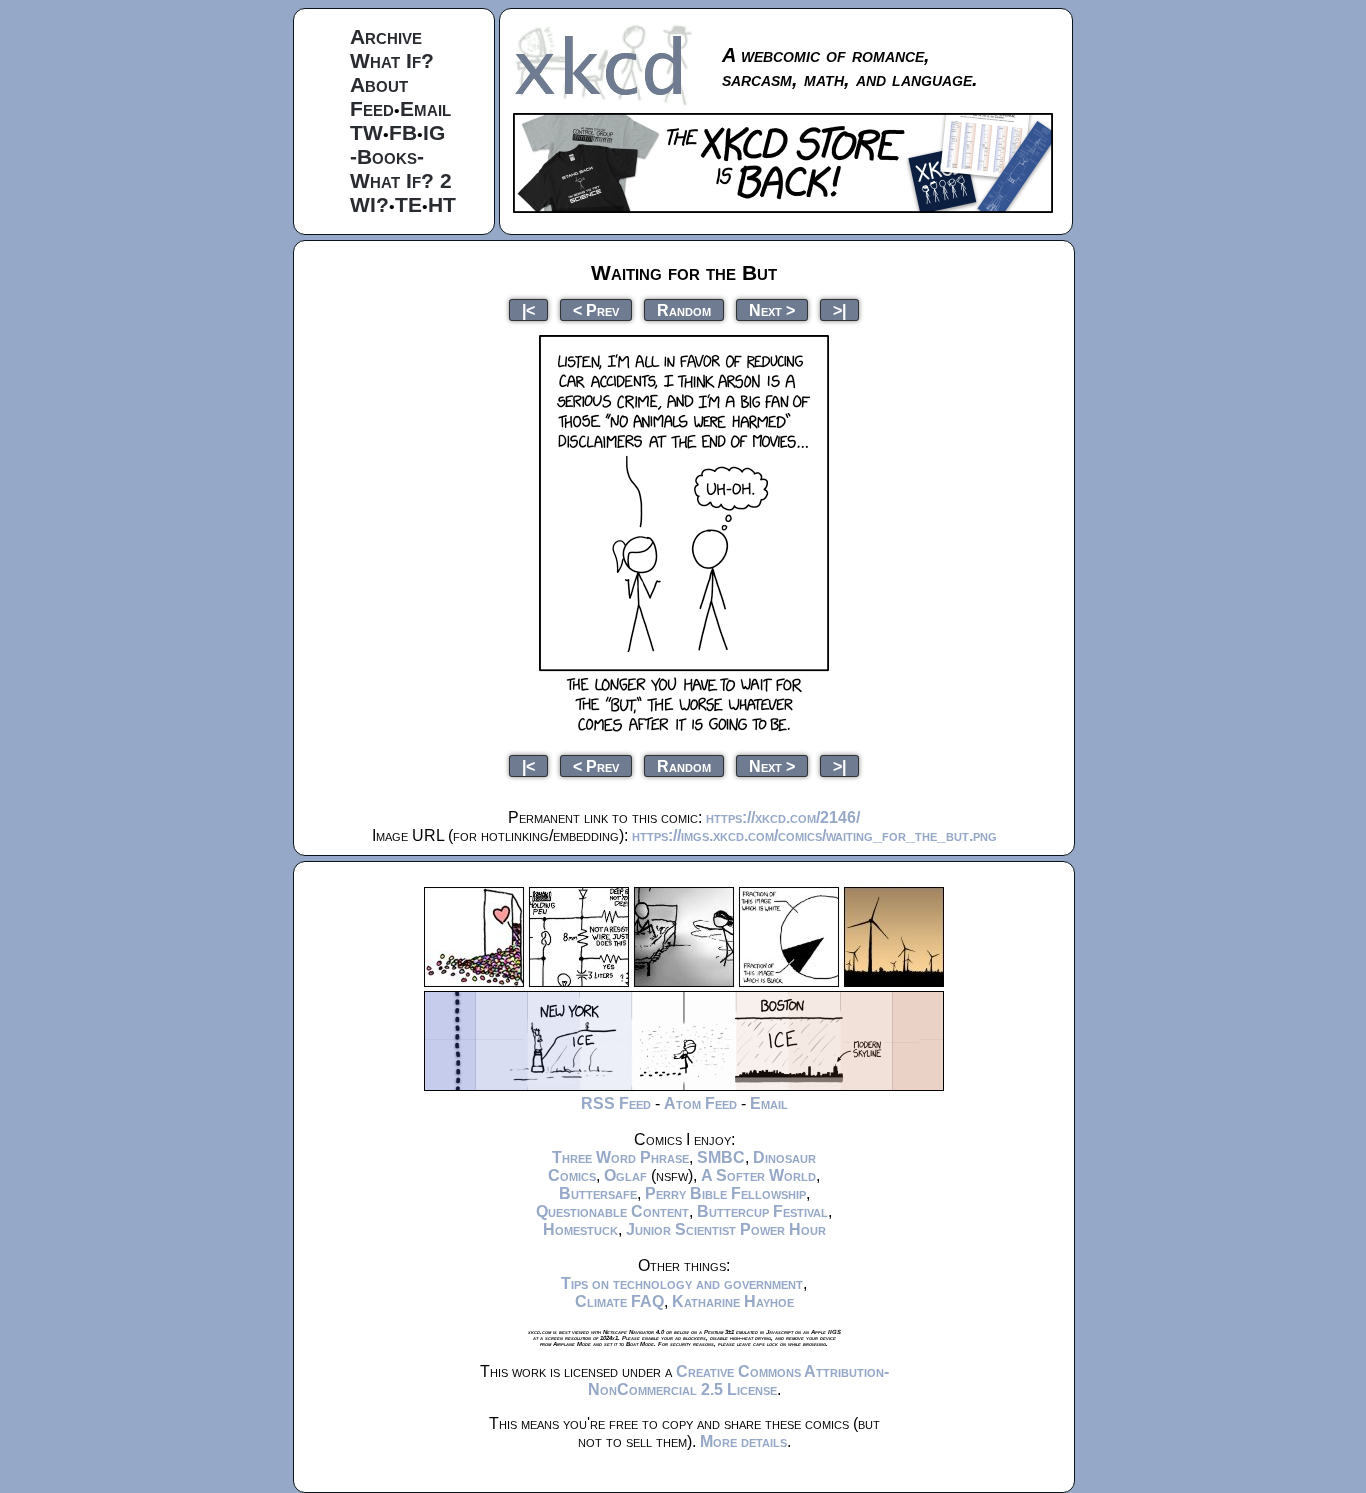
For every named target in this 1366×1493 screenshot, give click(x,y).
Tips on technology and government (682, 1283)
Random (684, 309)
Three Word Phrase (620, 1157)
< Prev (596, 309)
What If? (392, 60)
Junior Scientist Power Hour (726, 1229)
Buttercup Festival (762, 1211)
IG (434, 132)
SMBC (721, 1157)
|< (528, 309)
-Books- (387, 156)
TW (366, 132)
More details (743, 1441)
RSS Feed (616, 1103)
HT (442, 204)
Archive (386, 36)
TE (408, 204)
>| (839, 309)
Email (425, 108)
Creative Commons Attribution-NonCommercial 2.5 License (738, 1380)
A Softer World (758, 1175)
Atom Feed (700, 1103)
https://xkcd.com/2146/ (783, 817)
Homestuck (580, 1229)
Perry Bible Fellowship (725, 1193)
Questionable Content (612, 1211)
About (379, 84)
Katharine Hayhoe (733, 1301)
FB (403, 132)
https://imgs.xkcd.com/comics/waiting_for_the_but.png (814, 835)
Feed (372, 108)
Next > (772, 309)
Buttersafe (598, 1193)
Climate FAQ (619, 1301)
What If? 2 (401, 180)
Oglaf (625, 1175)
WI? (369, 204)
